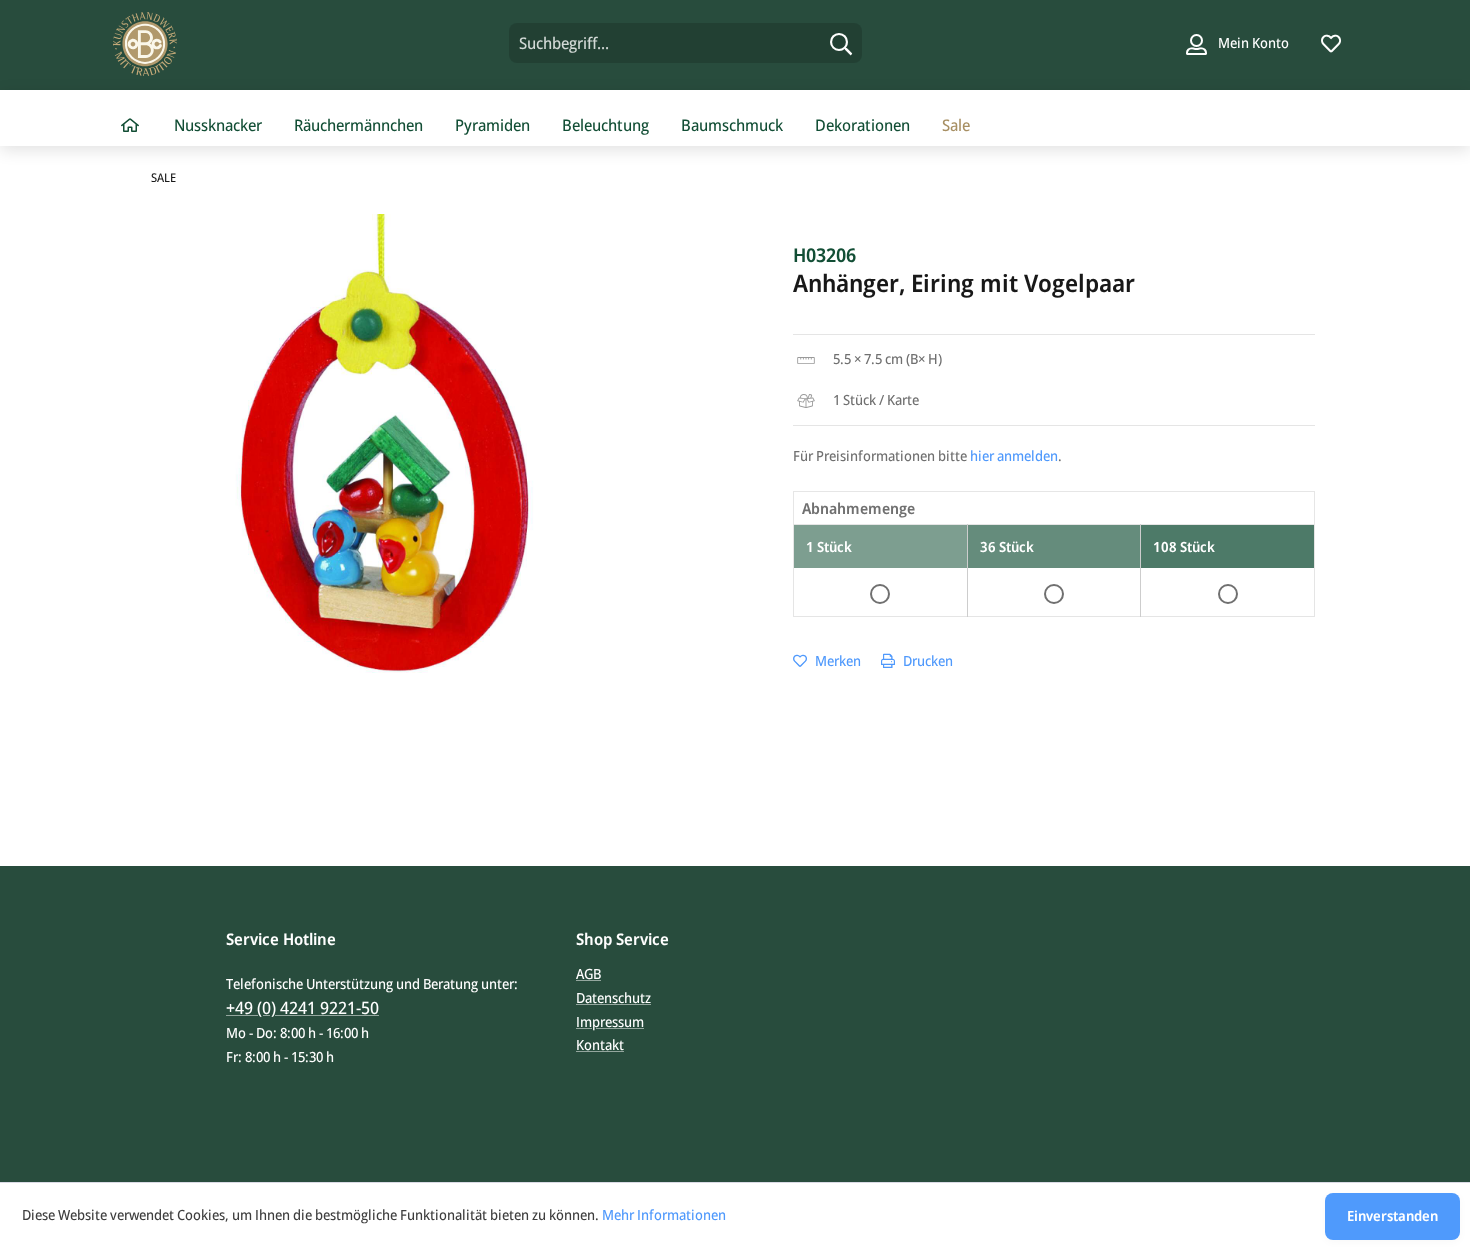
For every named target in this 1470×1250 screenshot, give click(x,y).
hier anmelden (1014, 455)
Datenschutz (613, 997)
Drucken (926, 660)
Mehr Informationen (664, 1214)
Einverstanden (1392, 1215)
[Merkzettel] (1331, 43)
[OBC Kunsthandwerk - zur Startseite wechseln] (261, 44)
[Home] (130, 126)
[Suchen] (841, 43)
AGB (588, 973)
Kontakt (600, 1044)
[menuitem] (685, 43)
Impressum (610, 1021)
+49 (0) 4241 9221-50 (302, 1007)
